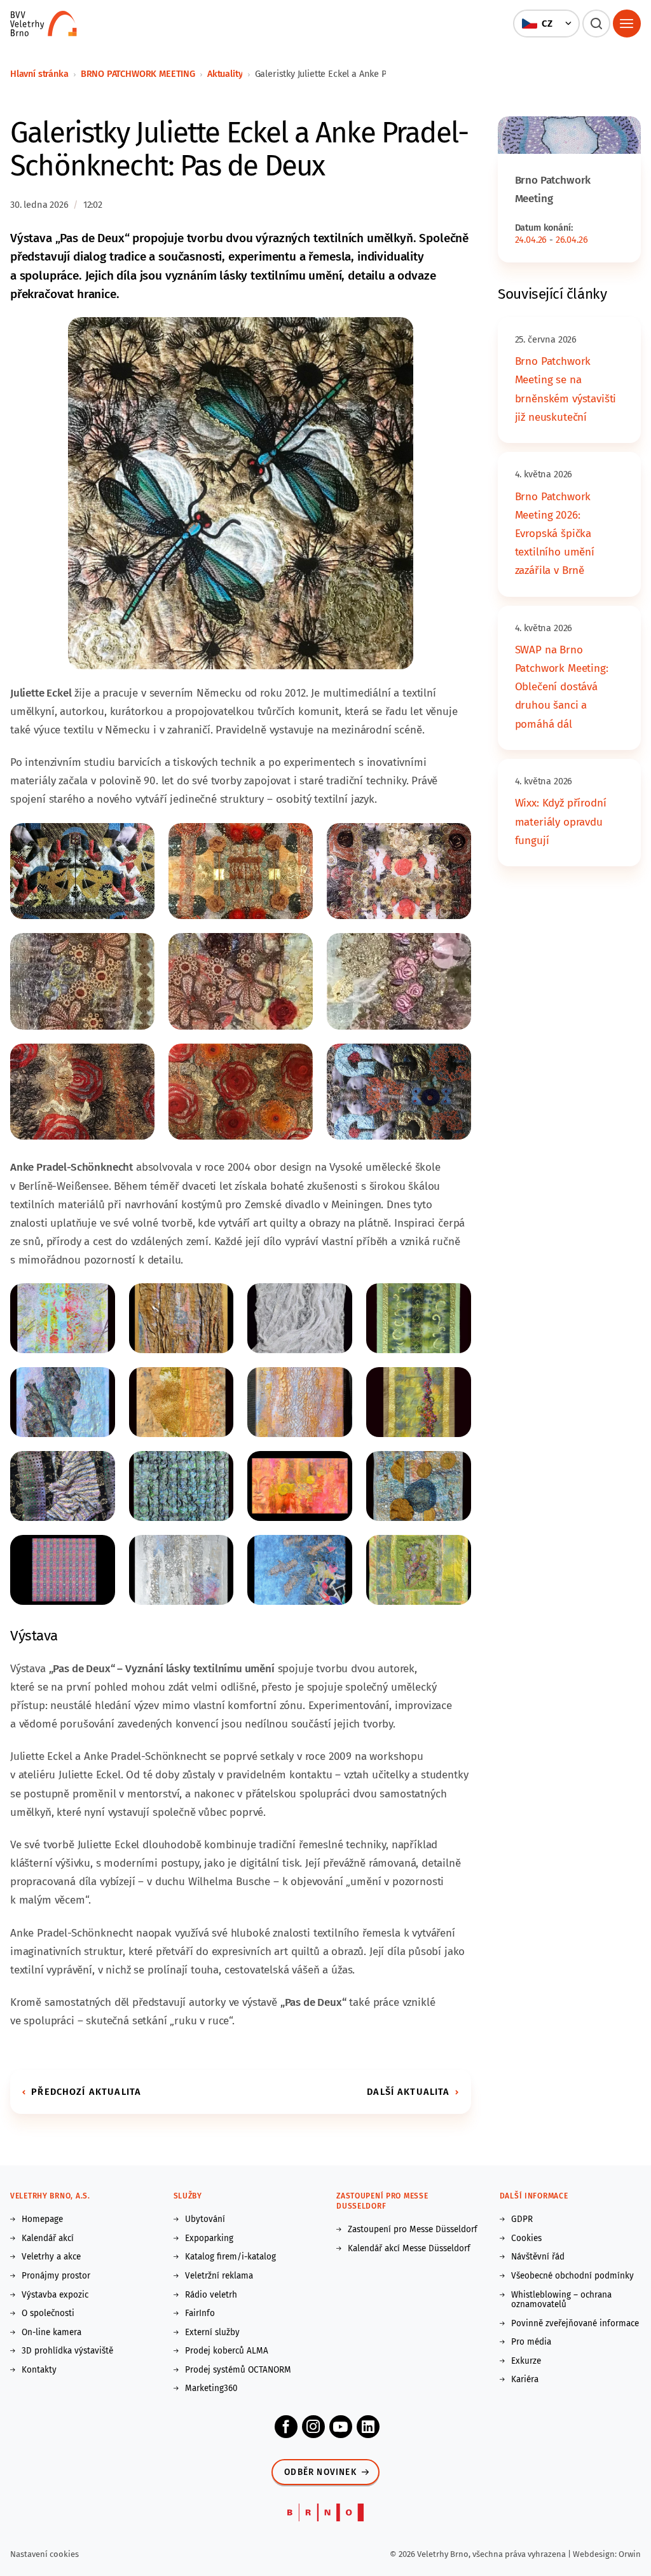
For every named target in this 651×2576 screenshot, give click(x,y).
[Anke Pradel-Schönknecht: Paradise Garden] (419, 1570)
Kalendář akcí (48, 2239)
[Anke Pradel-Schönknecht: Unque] (419, 1402)
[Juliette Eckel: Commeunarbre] (241, 870)
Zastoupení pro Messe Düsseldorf (413, 2230)
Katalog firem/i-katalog (230, 2257)
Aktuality (225, 74)
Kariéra (525, 2380)
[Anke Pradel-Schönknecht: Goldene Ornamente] (419, 1318)
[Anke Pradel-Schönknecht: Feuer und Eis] (63, 1318)
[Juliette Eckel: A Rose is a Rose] (82, 1091)
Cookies (526, 2239)
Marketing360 (211, 2389)
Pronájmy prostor (56, 2276)
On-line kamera (51, 2333)
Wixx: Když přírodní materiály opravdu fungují (561, 821)
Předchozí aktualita (86, 2092)
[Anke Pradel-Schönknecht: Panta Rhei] (300, 1318)
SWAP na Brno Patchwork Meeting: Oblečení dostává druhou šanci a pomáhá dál (562, 687)
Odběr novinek (320, 2472)
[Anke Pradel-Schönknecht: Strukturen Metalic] (300, 1402)
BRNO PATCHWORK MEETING (138, 74)
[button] (546, 24)
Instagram (313, 2427)
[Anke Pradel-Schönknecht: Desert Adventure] (182, 1318)
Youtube (341, 2427)
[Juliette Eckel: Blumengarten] (82, 980)
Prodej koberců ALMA (227, 2351)
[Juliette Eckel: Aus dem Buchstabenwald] (82, 870)
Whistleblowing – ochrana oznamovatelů (561, 2300)
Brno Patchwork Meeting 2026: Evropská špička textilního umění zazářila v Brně (555, 534)
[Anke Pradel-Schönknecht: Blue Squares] (182, 1486)
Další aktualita (408, 2092)
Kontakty (39, 2370)
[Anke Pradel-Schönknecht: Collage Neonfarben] (300, 1486)
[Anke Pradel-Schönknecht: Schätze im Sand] (182, 1402)
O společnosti (48, 2314)
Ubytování (205, 2219)
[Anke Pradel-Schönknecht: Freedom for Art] (419, 1486)
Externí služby (212, 2333)
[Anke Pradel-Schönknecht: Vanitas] (63, 1486)
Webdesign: (596, 2554)
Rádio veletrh (211, 2295)
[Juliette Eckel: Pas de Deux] (241, 493)
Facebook (286, 2427)
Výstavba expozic (55, 2295)
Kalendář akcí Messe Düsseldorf (409, 2249)
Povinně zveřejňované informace (575, 2324)
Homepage (42, 2219)
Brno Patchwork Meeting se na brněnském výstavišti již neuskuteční (566, 389)
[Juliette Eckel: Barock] (399, 870)
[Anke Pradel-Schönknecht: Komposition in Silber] (182, 1570)
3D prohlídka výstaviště (67, 2351)
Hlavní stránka (39, 74)
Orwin (630, 2554)
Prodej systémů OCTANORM (238, 2370)
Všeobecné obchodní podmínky (572, 2276)
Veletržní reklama (219, 2276)
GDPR (522, 2219)
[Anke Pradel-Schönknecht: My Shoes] (300, 1570)
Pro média (531, 2342)
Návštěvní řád (538, 2257)
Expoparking (209, 2239)
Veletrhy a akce (51, 2257)
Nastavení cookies (45, 2554)
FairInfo (200, 2314)
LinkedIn (368, 2427)
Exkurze (526, 2361)
